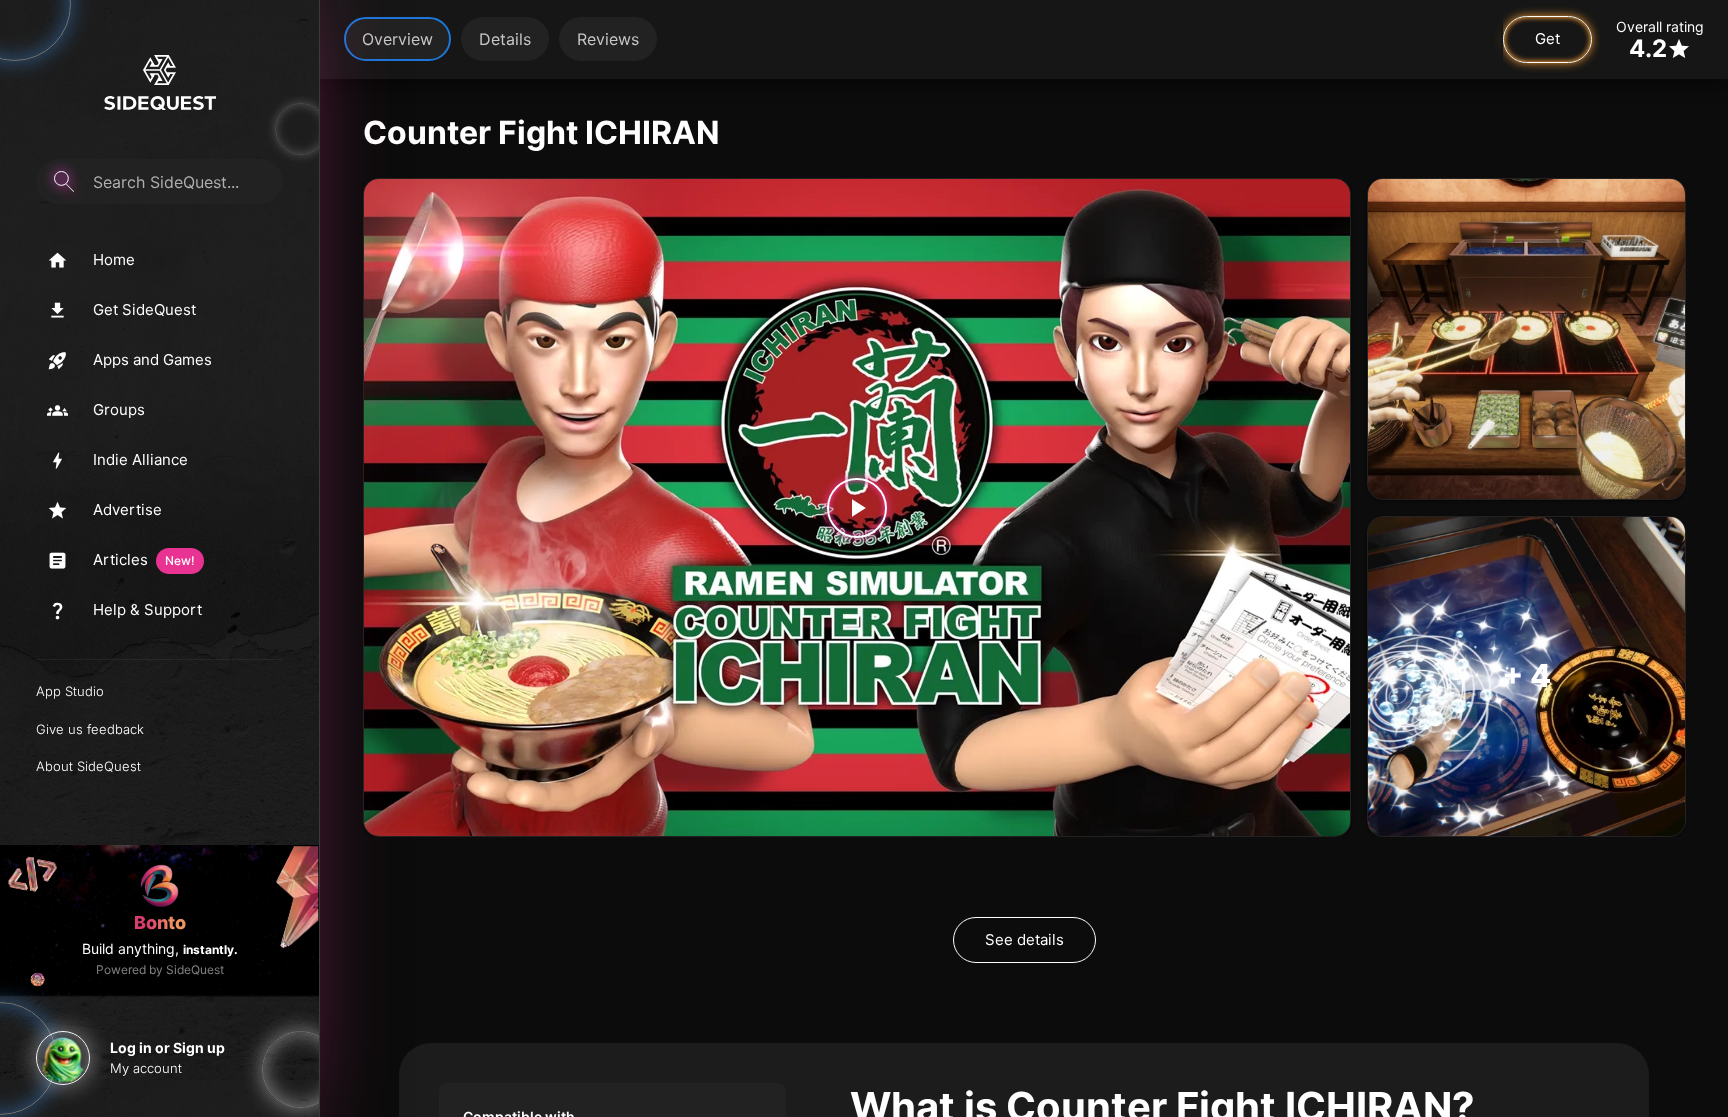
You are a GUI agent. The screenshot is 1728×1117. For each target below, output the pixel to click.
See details (1024, 939)
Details (505, 39)
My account (146, 1068)
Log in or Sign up (167, 1047)
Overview (397, 39)
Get (1547, 38)
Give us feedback (90, 729)
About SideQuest (88, 766)
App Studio (70, 691)
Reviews (608, 39)
